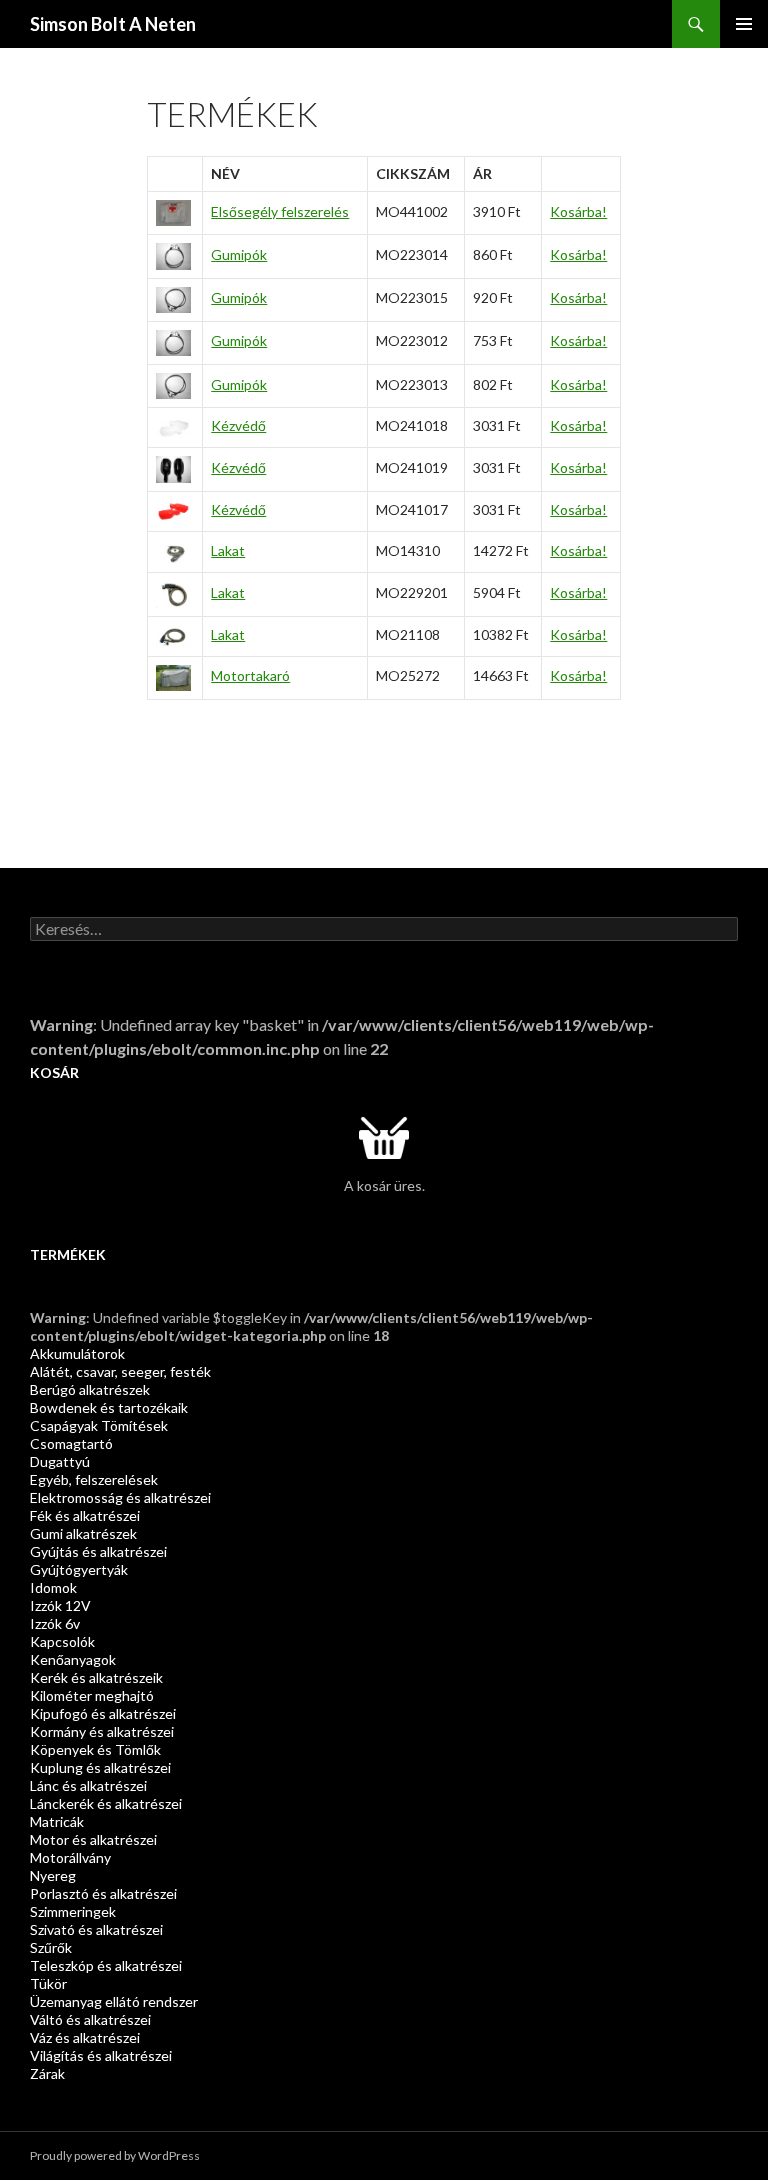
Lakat (228, 550)
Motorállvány (70, 1857)
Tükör (48, 1983)
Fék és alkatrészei (85, 1515)
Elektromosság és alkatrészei (120, 1497)
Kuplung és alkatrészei (100, 1767)
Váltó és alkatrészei (90, 2019)
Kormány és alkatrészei (102, 1731)
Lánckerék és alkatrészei (106, 1803)
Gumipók (239, 254)
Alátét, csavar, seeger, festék (120, 1371)
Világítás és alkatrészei (101, 2055)
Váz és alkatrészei (85, 2037)
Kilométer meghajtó (92, 1695)
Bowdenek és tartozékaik (109, 1407)
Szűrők (51, 1947)
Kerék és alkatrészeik (96, 1677)
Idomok (53, 1587)
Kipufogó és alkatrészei (103, 1713)
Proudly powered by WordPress (115, 2155)
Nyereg (53, 1875)
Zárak (47, 2073)
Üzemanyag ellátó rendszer (114, 2001)
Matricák (57, 1821)
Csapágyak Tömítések (99, 1425)
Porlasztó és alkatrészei (103, 1893)
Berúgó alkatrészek (90, 1389)
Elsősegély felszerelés (280, 211)
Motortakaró (250, 675)
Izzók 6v (55, 1623)
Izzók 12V (60, 1605)
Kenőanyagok (73, 1659)
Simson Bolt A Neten (113, 24)
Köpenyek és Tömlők (95, 1749)
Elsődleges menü (744, 24)
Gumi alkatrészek (83, 1533)
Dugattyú (60, 1461)
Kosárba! (578, 211)
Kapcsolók (62, 1641)
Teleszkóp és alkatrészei (106, 1965)
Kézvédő (238, 425)
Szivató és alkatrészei (96, 1929)
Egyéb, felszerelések (94, 1479)
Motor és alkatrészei (93, 1839)
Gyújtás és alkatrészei (98, 1551)
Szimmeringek (73, 1911)
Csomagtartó (71, 1443)
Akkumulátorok (77, 1353)
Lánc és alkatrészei (88, 1785)
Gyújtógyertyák (79, 1569)
